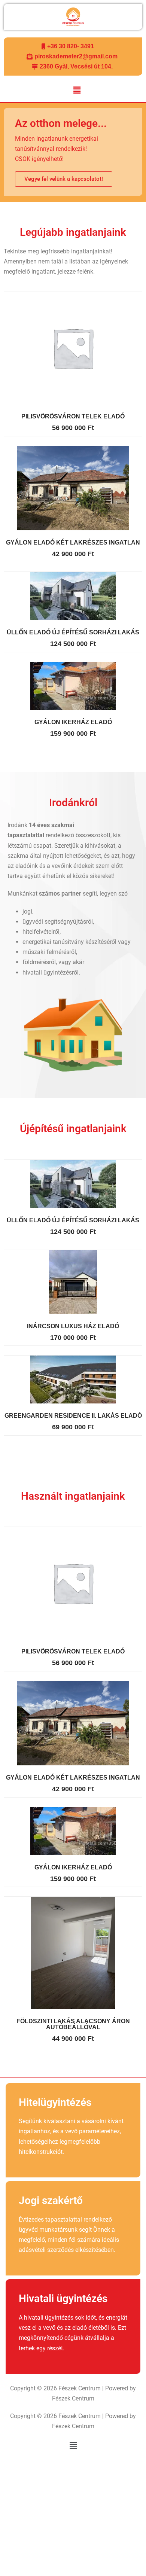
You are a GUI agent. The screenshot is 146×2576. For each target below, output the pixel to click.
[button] (77, 91)
